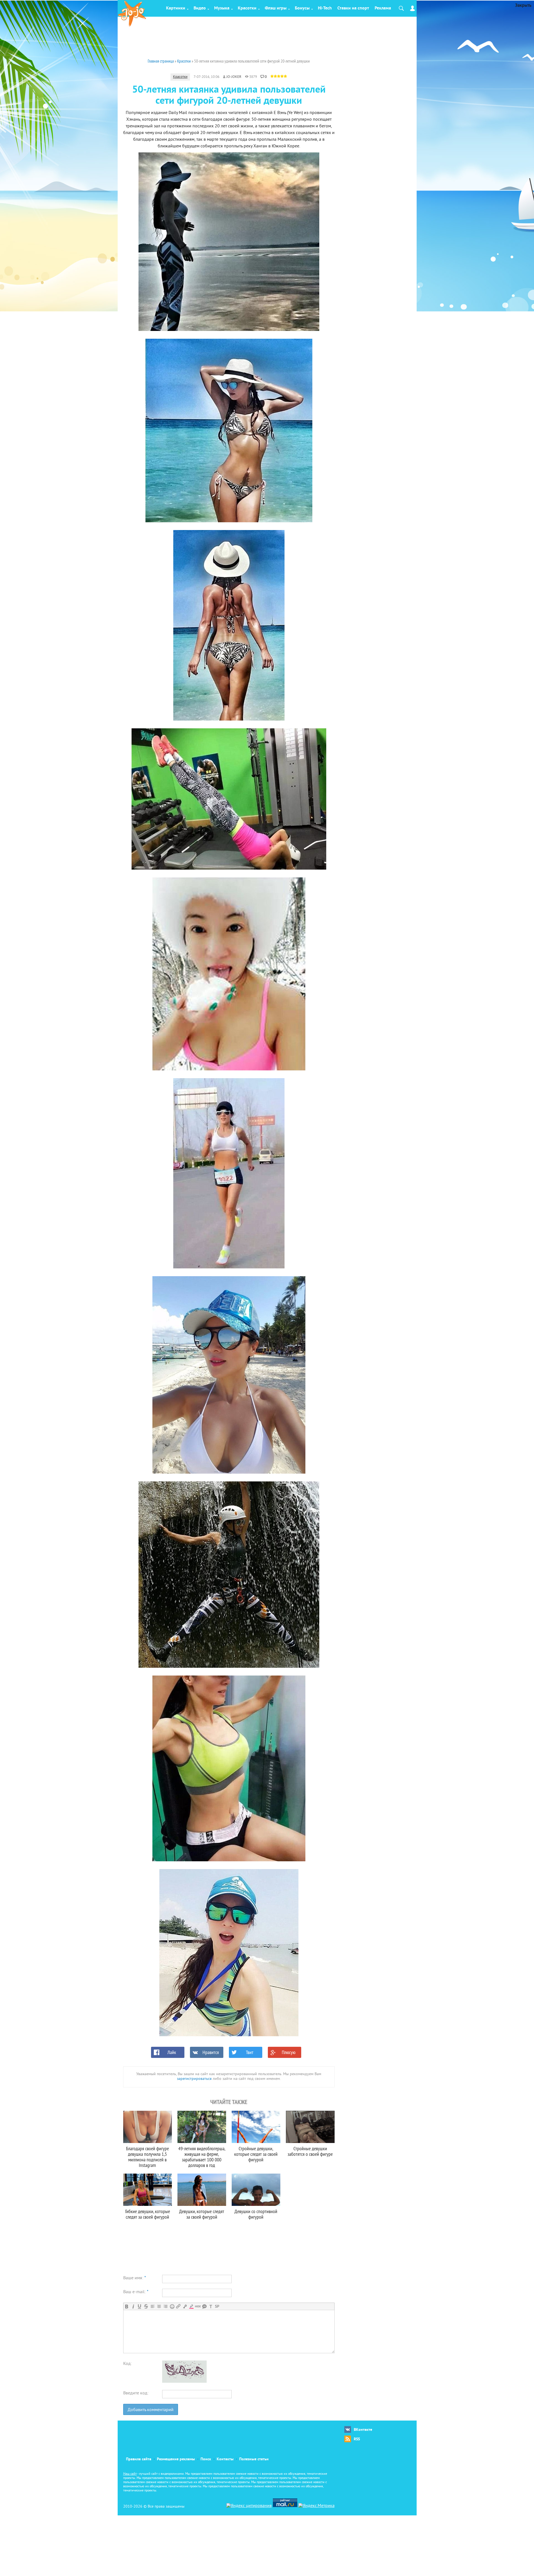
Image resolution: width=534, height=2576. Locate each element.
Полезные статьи (254, 2459)
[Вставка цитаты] (204, 2306)
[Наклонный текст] (133, 2306)
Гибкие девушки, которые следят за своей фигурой (148, 2214)
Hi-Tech (325, 8)
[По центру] (159, 2306)
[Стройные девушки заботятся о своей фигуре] (310, 2127)
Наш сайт (130, 2474)
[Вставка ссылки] (178, 2306)
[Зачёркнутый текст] (146, 2306)
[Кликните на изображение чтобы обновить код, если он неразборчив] (184, 2382)
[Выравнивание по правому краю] (165, 2306)
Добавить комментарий (151, 2410)
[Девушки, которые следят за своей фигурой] (202, 2190)
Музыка (222, 8)
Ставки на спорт (353, 8)
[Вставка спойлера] (217, 2306)
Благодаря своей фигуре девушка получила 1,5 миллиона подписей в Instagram (147, 2157)
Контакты (225, 2459)
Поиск (206, 2459)
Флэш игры (276, 8)
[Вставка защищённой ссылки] (185, 2306)
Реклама (383, 8)
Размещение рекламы (176, 2459)
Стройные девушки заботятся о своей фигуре (310, 2151)
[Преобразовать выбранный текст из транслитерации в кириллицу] (211, 2306)
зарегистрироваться (194, 2079)
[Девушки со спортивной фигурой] (256, 2190)
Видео (200, 8)
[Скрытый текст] (198, 2306)
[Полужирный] (127, 2306)
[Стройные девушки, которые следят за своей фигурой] (256, 2127)
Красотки (247, 8)
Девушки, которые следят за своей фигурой (202, 2214)
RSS (357, 2439)
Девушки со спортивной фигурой (256, 2214)
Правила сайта (139, 2459)
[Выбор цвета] (191, 2306)
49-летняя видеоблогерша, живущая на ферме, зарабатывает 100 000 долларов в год (202, 2157)
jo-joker (234, 77)
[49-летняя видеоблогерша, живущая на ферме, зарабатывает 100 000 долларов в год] (202, 2127)
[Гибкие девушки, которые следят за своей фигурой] (148, 2190)
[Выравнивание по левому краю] (153, 2306)
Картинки (176, 8)
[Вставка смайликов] (172, 2306)
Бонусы (302, 8)
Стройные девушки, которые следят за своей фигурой (256, 2154)
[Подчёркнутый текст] (139, 2306)
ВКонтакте (363, 2430)
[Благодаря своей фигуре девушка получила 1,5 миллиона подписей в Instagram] (148, 2127)
